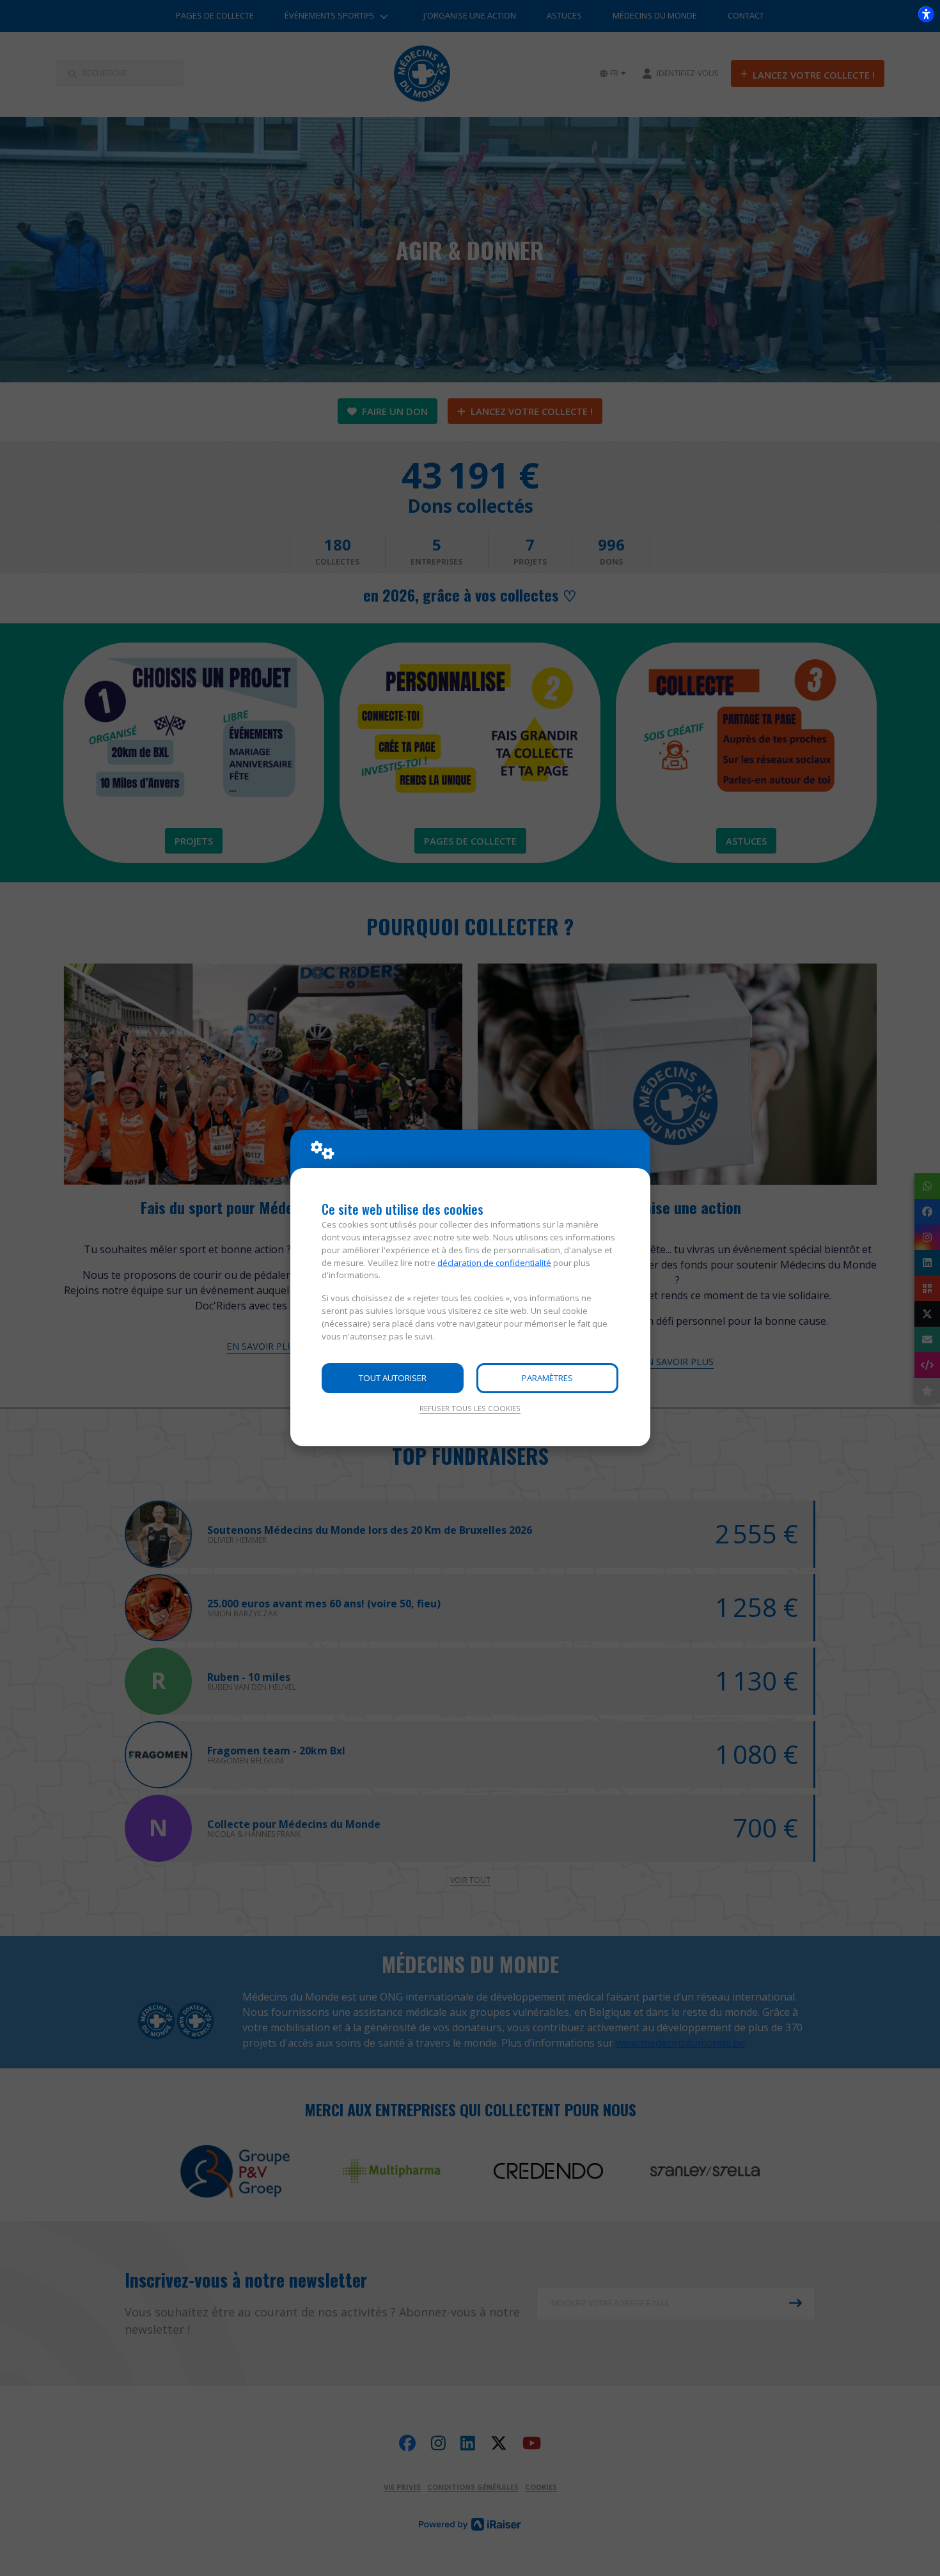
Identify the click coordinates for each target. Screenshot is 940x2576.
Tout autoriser (393, 1378)
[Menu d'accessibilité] (926, 14)
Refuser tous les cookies (470, 1408)
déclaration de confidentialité (494, 1263)
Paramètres (547, 1378)
